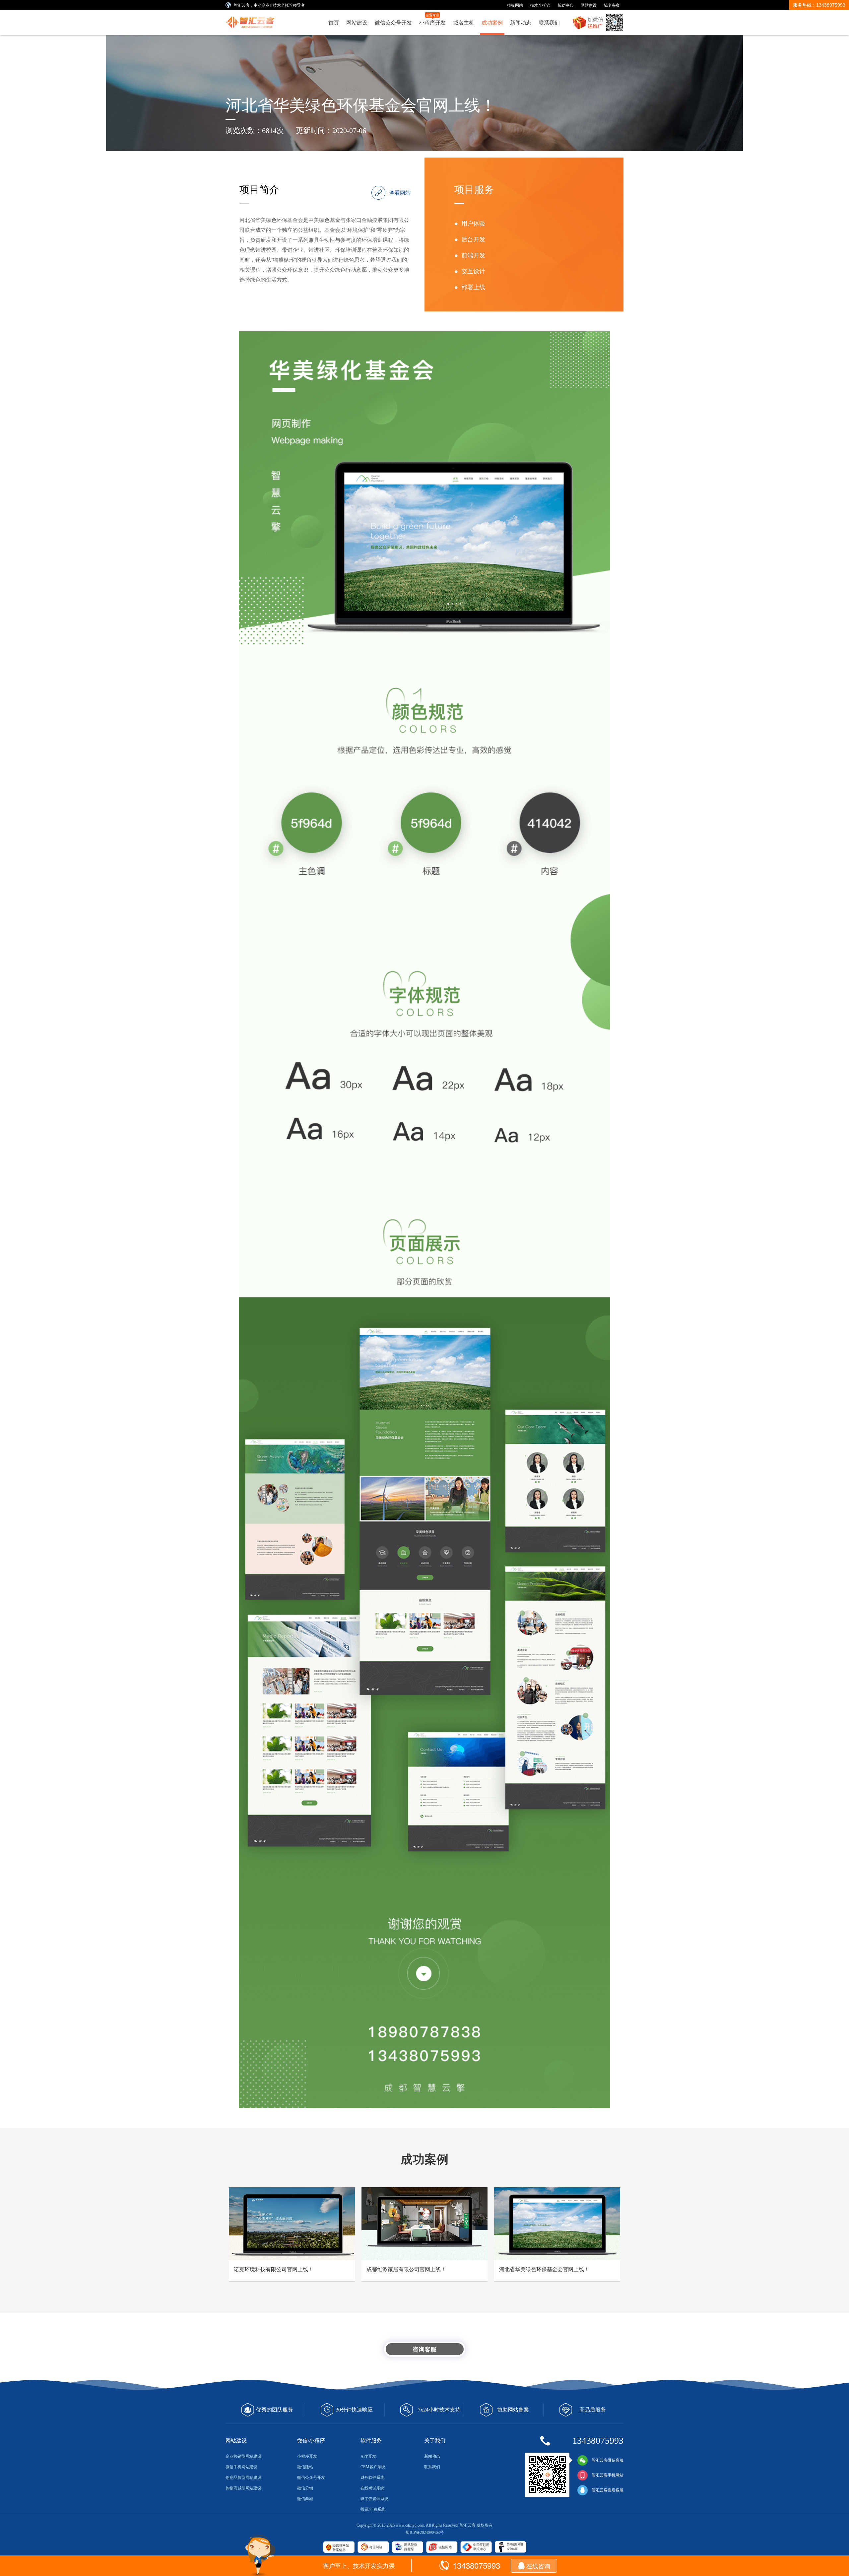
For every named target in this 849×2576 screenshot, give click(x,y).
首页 (334, 22)
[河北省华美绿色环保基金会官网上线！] (253, 20)
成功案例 (492, 22)
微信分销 (305, 2488)
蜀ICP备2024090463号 (425, 2533)
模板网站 (515, 5)
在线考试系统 (372, 2488)
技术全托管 (540, 5)
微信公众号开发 (393, 22)
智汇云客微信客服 (608, 2460)
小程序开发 (432, 19)
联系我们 (549, 22)
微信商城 (305, 2499)
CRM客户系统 (373, 2467)
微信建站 (305, 2467)
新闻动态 (521, 22)
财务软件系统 (372, 2477)
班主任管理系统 (374, 2499)
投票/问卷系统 (373, 2509)
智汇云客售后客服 (608, 2490)
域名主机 (464, 22)
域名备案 (612, 5)
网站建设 (589, 5)
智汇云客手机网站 (608, 2475)
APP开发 (368, 2456)
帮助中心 (565, 5)
